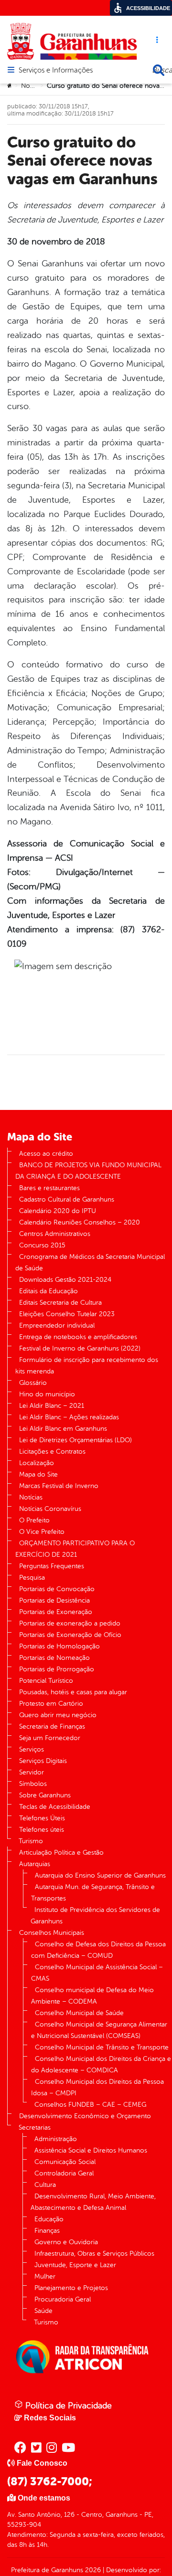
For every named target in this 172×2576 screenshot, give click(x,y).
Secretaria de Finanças (52, 1726)
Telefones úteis (42, 1830)
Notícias (33, 86)
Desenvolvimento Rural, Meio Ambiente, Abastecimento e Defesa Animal (93, 2202)
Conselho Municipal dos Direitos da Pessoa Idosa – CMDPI (97, 2087)
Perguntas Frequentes (52, 1566)
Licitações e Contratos (52, 1452)
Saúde (43, 2311)
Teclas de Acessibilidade (55, 1807)
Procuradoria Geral (63, 2299)
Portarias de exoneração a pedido (70, 1623)
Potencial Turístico (46, 1681)
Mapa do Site (38, 1474)
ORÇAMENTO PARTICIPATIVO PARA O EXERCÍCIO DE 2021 (75, 1549)
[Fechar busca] (159, 70)
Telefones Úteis (42, 1818)
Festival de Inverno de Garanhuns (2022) (80, 1348)
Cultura (45, 2185)
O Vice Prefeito (42, 1532)
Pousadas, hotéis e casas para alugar (73, 1692)
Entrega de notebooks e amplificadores (78, 1337)
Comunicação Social (65, 2162)
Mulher (45, 2276)
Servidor (32, 1772)
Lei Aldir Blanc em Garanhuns (63, 1429)
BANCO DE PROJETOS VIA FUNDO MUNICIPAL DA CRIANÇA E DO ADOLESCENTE (88, 1171)
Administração (56, 2139)
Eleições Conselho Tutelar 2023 (67, 1314)
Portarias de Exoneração (56, 1612)
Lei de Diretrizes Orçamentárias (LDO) (75, 1440)
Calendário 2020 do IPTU (58, 1211)
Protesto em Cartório (51, 1704)
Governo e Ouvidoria (66, 2242)
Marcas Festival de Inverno (59, 1486)
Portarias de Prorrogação (57, 1669)
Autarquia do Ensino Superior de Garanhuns (100, 1875)
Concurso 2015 (42, 1245)
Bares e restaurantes (49, 1188)
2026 (92, 2570)
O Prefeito (34, 1520)
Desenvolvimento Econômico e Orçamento (85, 2116)
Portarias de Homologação (59, 1646)
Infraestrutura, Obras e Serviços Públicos (94, 2254)
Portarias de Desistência (54, 1600)
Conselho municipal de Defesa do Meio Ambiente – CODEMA (92, 1996)
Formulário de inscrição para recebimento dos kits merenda (87, 1366)
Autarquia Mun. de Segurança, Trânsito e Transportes (93, 1893)
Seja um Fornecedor (50, 1738)
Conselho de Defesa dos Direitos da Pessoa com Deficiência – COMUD (98, 1950)
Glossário (33, 1383)
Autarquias (35, 1864)
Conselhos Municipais (52, 1933)
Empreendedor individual (57, 1325)
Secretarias (35, 2127)
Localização (37, 1463)
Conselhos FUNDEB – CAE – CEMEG (90, 2105)
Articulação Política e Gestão (61, 1853)
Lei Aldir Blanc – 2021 (52, 1406)
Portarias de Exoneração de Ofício (70, 1635)
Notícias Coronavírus (50, 1509)
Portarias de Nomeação (54, 1658)
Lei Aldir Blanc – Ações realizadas (69, 1417)
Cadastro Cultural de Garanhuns (67, 1199)
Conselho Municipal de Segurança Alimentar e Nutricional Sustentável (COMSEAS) (99, 2030)
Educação (49, 2219)
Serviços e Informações (56, 71)
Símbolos (33, 1784)
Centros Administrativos (55, 1234)
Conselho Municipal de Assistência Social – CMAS (97, 1973)
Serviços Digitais (43, 1761)
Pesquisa (32, 1578)
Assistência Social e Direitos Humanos (91, 2150)
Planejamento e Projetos (71, 2288)
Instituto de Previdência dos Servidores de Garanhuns (95, 1916)
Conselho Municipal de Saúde (79, 2013)
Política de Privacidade (67, 2406)
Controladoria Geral (64, 2173)
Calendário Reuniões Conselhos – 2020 (80, 1222)
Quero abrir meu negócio (58, 1715)
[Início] (10, 86)
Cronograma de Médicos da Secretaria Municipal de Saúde (90, 1262)
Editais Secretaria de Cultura (60, 1303)
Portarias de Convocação (57, 1589)
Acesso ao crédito (46, 1154)
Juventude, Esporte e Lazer (75, 2265)
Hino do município (47, 1394)
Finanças (47, 2231)
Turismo (31, 1841)
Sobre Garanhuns (45, 1795)
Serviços (32, 1749)
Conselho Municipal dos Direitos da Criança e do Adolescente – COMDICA (101, 2064)
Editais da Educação (48, 1291)
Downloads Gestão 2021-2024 (65, 1280)
